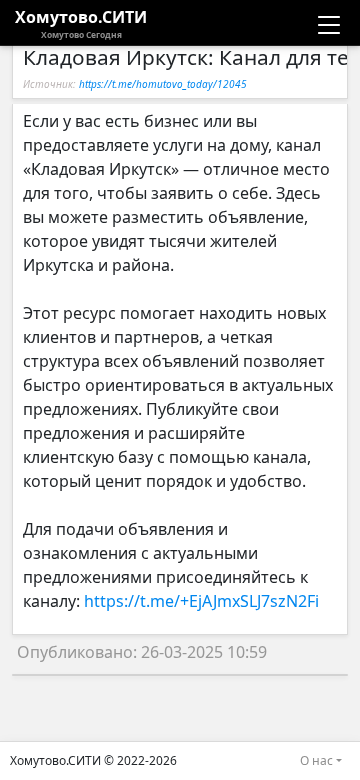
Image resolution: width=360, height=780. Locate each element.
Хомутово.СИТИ (81, 23)
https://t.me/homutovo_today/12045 (163, 84)
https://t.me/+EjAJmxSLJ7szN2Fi (201, 601)
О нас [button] (316, 760)
